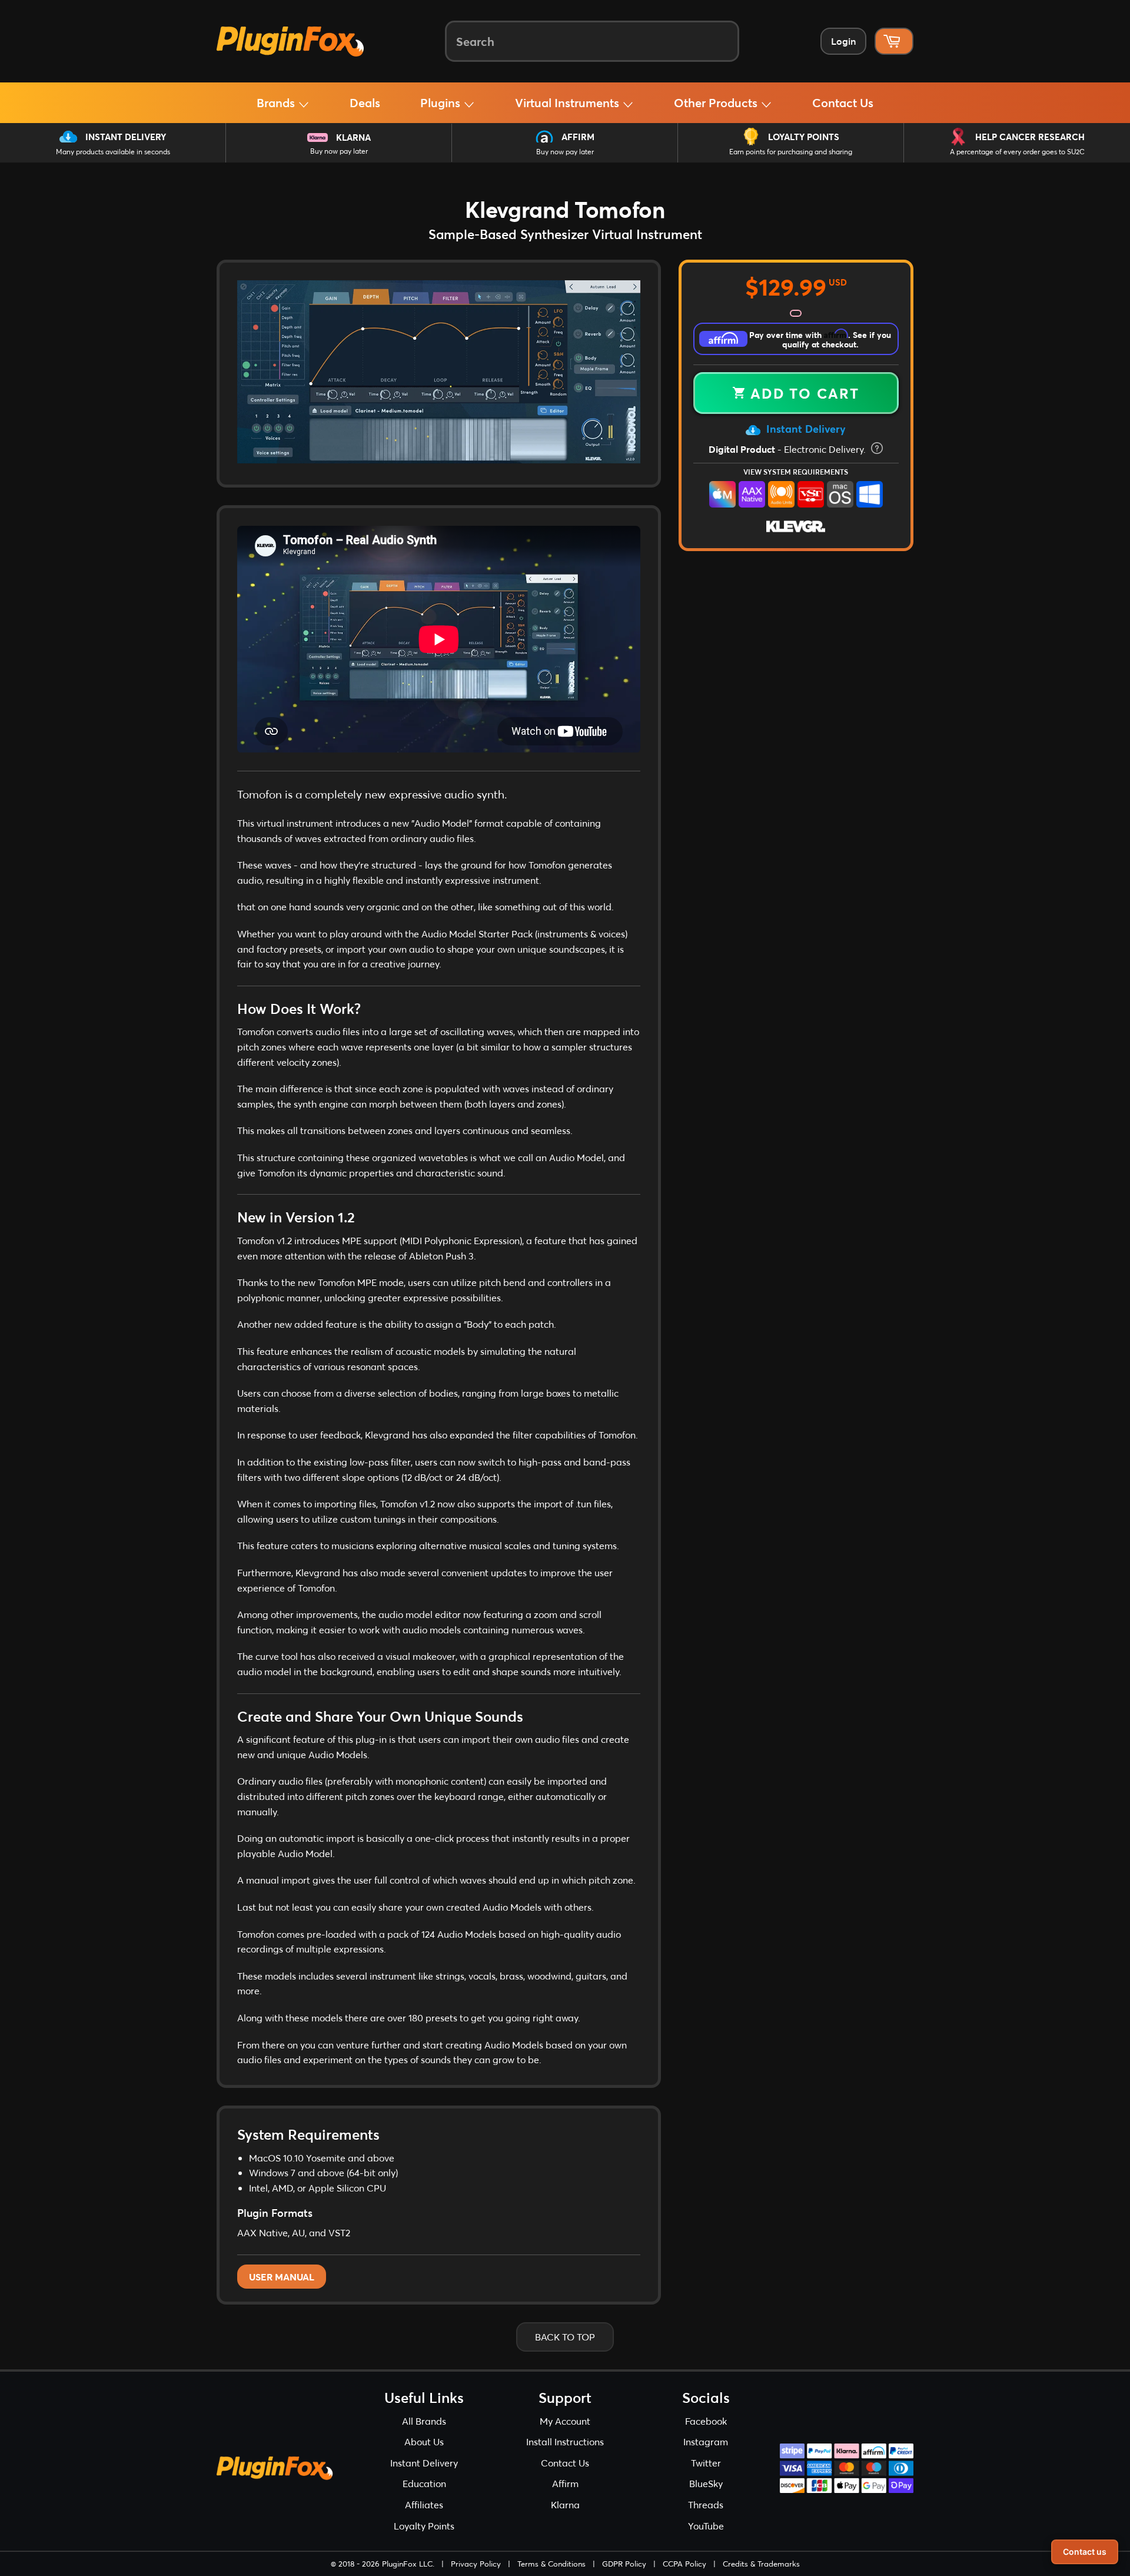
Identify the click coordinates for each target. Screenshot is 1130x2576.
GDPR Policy (624, 2564)
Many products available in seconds (113, 152)
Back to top (565, 2337)
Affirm (578, 137)
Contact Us (843, 102)
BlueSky (706, 2483)
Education (424, 2483)
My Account (565, 2421)
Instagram (706, 2441)
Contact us (1085, 2552)
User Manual (282, 2277)
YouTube (706, 2526)
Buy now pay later (339, 151)
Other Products (717, 102)
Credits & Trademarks (761, 2564)
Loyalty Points (804, 137)
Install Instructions (565, 2441)
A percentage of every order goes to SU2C (1017, 152)
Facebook (706, 2421)
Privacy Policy (476, 2564)
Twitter (706, 2463)
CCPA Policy (684, 2564)
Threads (706, 2504)
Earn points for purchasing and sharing (791, 152)
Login (843, 41)
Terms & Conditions (551, 2564)
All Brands (424, 2421)
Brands (277, 102)
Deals (365, 102)
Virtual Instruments (569, 102)
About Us (424, 2441)
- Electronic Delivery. (788, 449)
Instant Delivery (126, 137)
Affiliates (424, 2504)
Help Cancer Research (1030, 137)
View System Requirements (796, 472)
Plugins (442, 102)
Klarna (353, 137)
